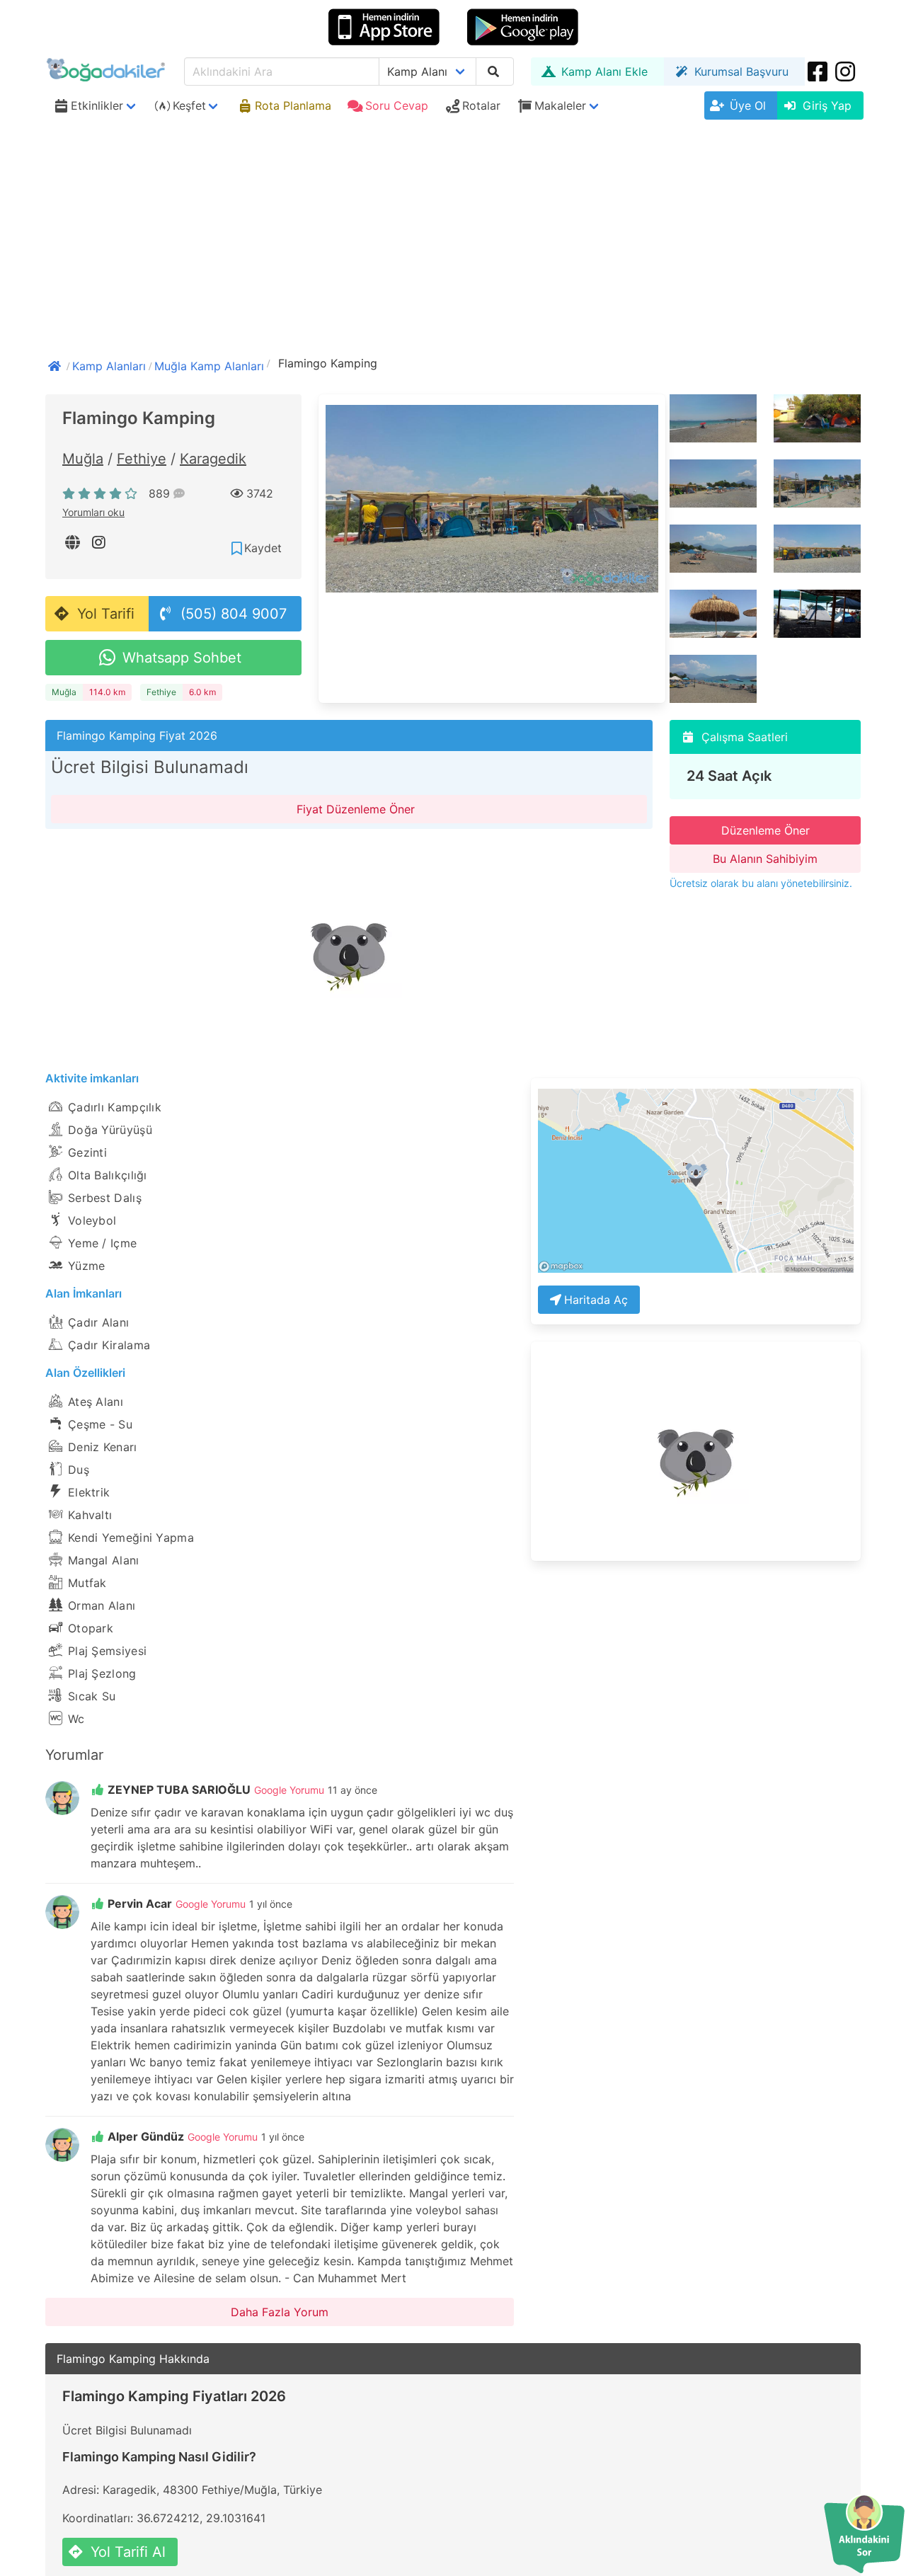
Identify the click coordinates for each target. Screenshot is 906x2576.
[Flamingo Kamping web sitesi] (74, 542)
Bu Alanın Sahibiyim (765, 859)
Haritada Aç (596, 1300)
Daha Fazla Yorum (280, 2312)
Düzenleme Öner (765, 830)
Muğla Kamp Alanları (209, 366)
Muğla (83, 459)
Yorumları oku (93, 512)
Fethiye (142, 459)
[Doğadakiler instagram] (847, 71)
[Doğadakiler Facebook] (819, 71)
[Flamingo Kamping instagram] (100, 542)
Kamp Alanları (109, 366)
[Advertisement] (453, 231)
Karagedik (213, 459)
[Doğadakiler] (56, 365)
